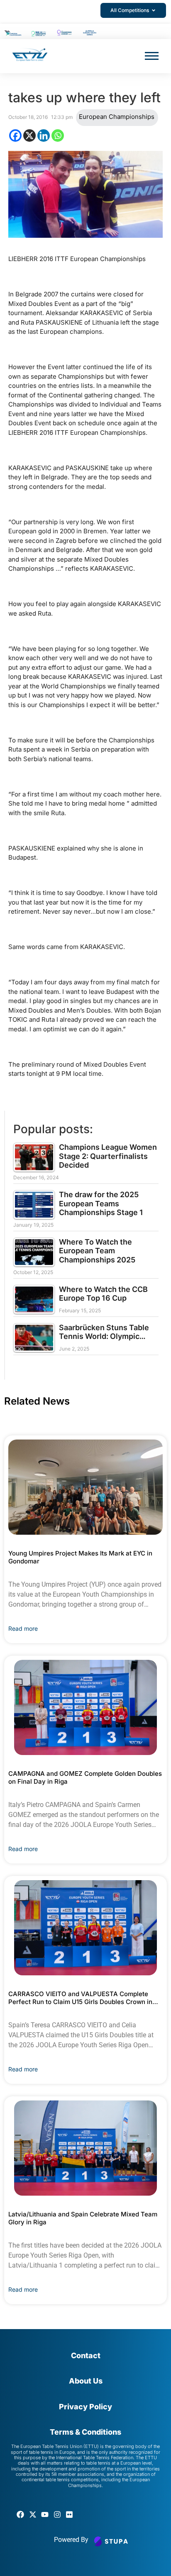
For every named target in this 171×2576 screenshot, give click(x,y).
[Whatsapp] (58, 136)
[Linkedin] (44, 136)
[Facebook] (15, 136)
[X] (29, 136)
